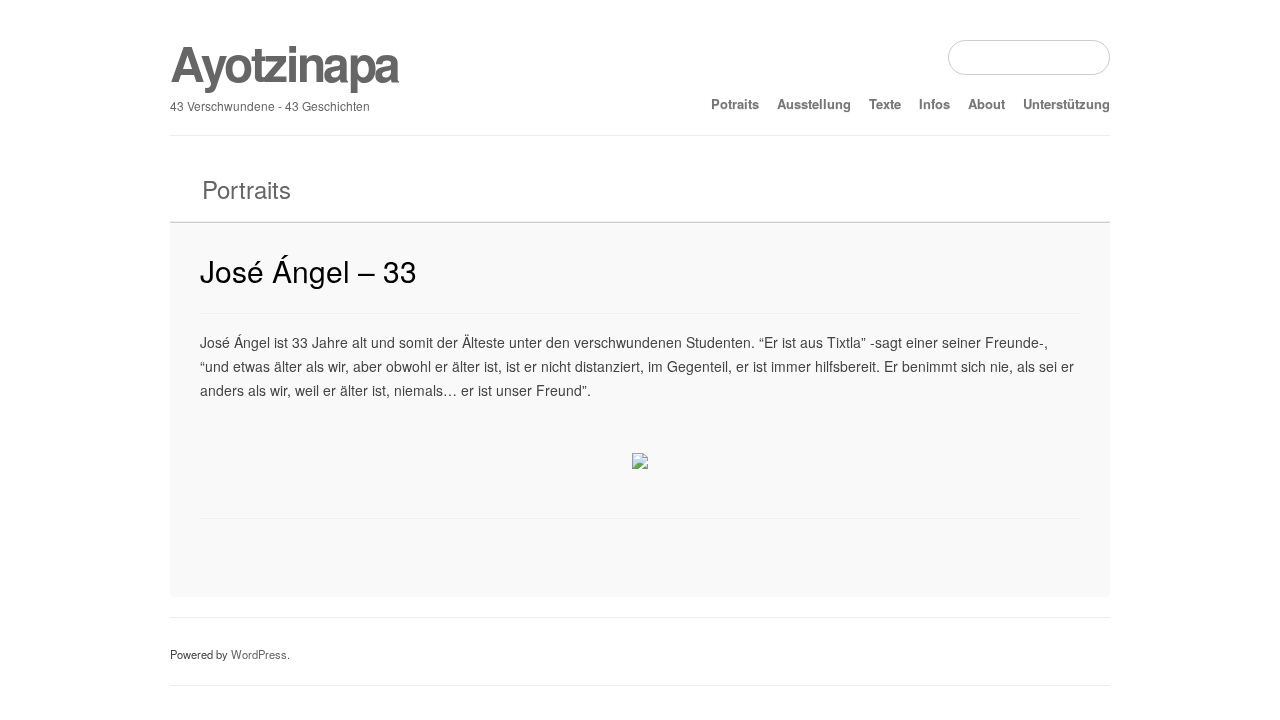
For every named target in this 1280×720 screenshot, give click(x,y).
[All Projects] (989, 547)
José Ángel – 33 (308, 270)
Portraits (246, 188)
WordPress (259, 654)
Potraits (735, 103)
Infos (934, 103)
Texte (885, 103)
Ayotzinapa (284, 62)
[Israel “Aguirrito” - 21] (1097, 188)
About (986, 103)
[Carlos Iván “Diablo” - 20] (1058, 188)
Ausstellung (814, 103)
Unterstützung (1066, 103)
